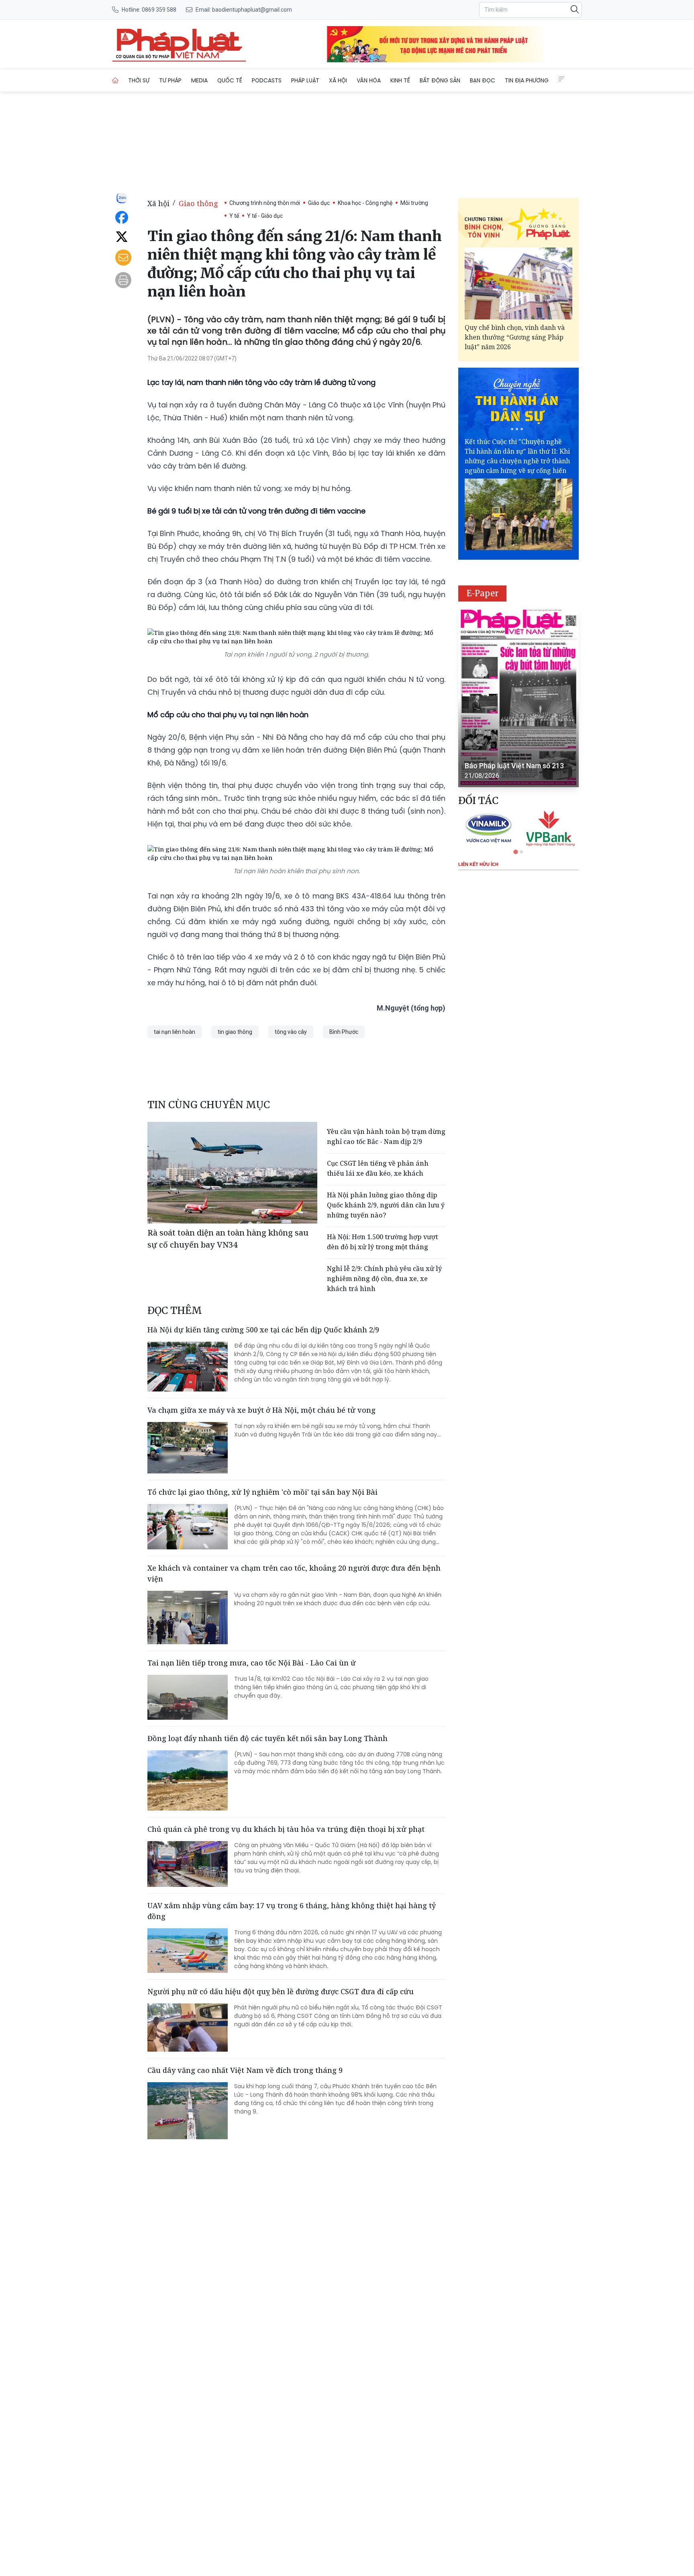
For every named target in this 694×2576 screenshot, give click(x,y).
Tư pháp (170, 80)
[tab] (515, 852)
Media (199, 80)
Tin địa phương (527, 80)
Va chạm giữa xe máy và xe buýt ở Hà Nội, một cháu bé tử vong (261, 1410)
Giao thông (198, 203)
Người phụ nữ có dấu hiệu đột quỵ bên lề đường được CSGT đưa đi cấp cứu (281, 1991)
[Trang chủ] (115, 80)
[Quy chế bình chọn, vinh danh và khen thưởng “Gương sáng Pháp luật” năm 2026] (518, 283)
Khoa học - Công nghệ (365, 203)
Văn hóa (369, 80)
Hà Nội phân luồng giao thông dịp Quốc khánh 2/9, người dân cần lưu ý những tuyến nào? (386, 1205)
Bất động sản (440, 80)
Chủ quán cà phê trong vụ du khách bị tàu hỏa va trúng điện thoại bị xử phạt (286, 1829)
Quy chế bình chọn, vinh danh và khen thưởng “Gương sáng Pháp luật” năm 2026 (515, 337)
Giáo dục (319, 203)
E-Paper (483, 593)
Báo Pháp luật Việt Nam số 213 (514, 766)
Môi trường (414, 203)
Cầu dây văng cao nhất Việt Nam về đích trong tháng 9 (245, 2070)
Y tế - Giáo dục (265, 216)
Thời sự (139, 80)
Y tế (234, 216)
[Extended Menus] (561, 79)
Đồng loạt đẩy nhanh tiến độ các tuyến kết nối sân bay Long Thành (267, 1738)
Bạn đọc (483, 80)
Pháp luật (305, 80)
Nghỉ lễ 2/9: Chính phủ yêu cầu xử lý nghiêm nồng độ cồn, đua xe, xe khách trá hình (384, 1279)
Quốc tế (230, 80)
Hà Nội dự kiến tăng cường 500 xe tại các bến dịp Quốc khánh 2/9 (263, 1330)
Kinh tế (400, 80)
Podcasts (267, 80)
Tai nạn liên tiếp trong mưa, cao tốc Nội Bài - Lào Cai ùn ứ (252, 1663)
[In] (123, 280)
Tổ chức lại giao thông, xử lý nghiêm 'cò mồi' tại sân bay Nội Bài (262, 1492)
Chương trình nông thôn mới (265, 203)
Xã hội (338, 80)
